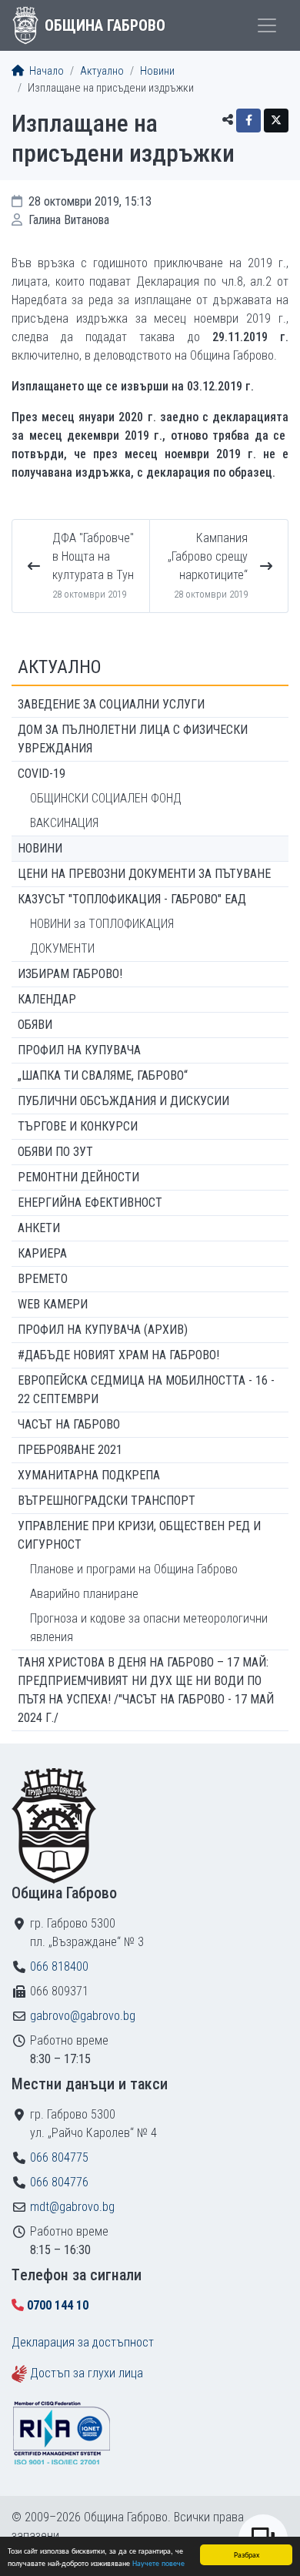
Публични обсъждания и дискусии (123, 1101)
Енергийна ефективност (90, 1203)
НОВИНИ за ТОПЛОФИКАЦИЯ (102, 924)
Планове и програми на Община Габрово (134, 1569)
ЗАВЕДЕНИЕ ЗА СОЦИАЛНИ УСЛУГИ (111, 704)
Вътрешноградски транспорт (107, 1501)
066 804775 (59, 2157)
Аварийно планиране (84, 1594)
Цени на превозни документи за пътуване (144, 874)
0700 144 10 (58, 2305)
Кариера (42, 1253)
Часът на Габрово (69, 1424)
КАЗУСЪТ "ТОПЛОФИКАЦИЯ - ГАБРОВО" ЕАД (132, 899)
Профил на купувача (79, 1050)
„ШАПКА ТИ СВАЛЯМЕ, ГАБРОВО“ (103, 1075)
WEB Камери (53, 1304)
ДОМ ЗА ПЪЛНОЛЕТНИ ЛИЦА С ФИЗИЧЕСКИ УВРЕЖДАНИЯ (133, 739)
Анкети (39, 1228)
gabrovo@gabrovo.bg (83, 2016)
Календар (47, 999)
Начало (45, 71)
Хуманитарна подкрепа (89, 1475)
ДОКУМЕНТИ (62, 948)
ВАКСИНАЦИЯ (64, 823)
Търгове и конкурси (78, 1126)
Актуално (102, 71)
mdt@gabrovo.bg (72, 2207)
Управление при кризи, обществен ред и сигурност (139, 1535)
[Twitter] (276, 121)
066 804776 (59, 2182)
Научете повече (158, 2563)
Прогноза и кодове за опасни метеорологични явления (149, 1628)
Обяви (35, 1025)
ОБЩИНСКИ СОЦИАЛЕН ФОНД (106, 798)
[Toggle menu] (267, 25)
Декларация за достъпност (83, 2342)
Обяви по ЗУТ (55, 1152)
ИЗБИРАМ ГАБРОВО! (70, 974)
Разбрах (247, 2554)
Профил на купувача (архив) (103, 1330)
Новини (157, 71)
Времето (43, 1279)
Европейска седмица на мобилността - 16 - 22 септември (146, 1390)
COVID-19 (42, 774)
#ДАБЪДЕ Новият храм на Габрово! (118, 1355)
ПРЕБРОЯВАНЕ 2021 (70, 1450)
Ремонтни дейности (78, 1177)
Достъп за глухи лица (87, 2373)
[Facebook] (248, 121)
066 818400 (59, 1966)
